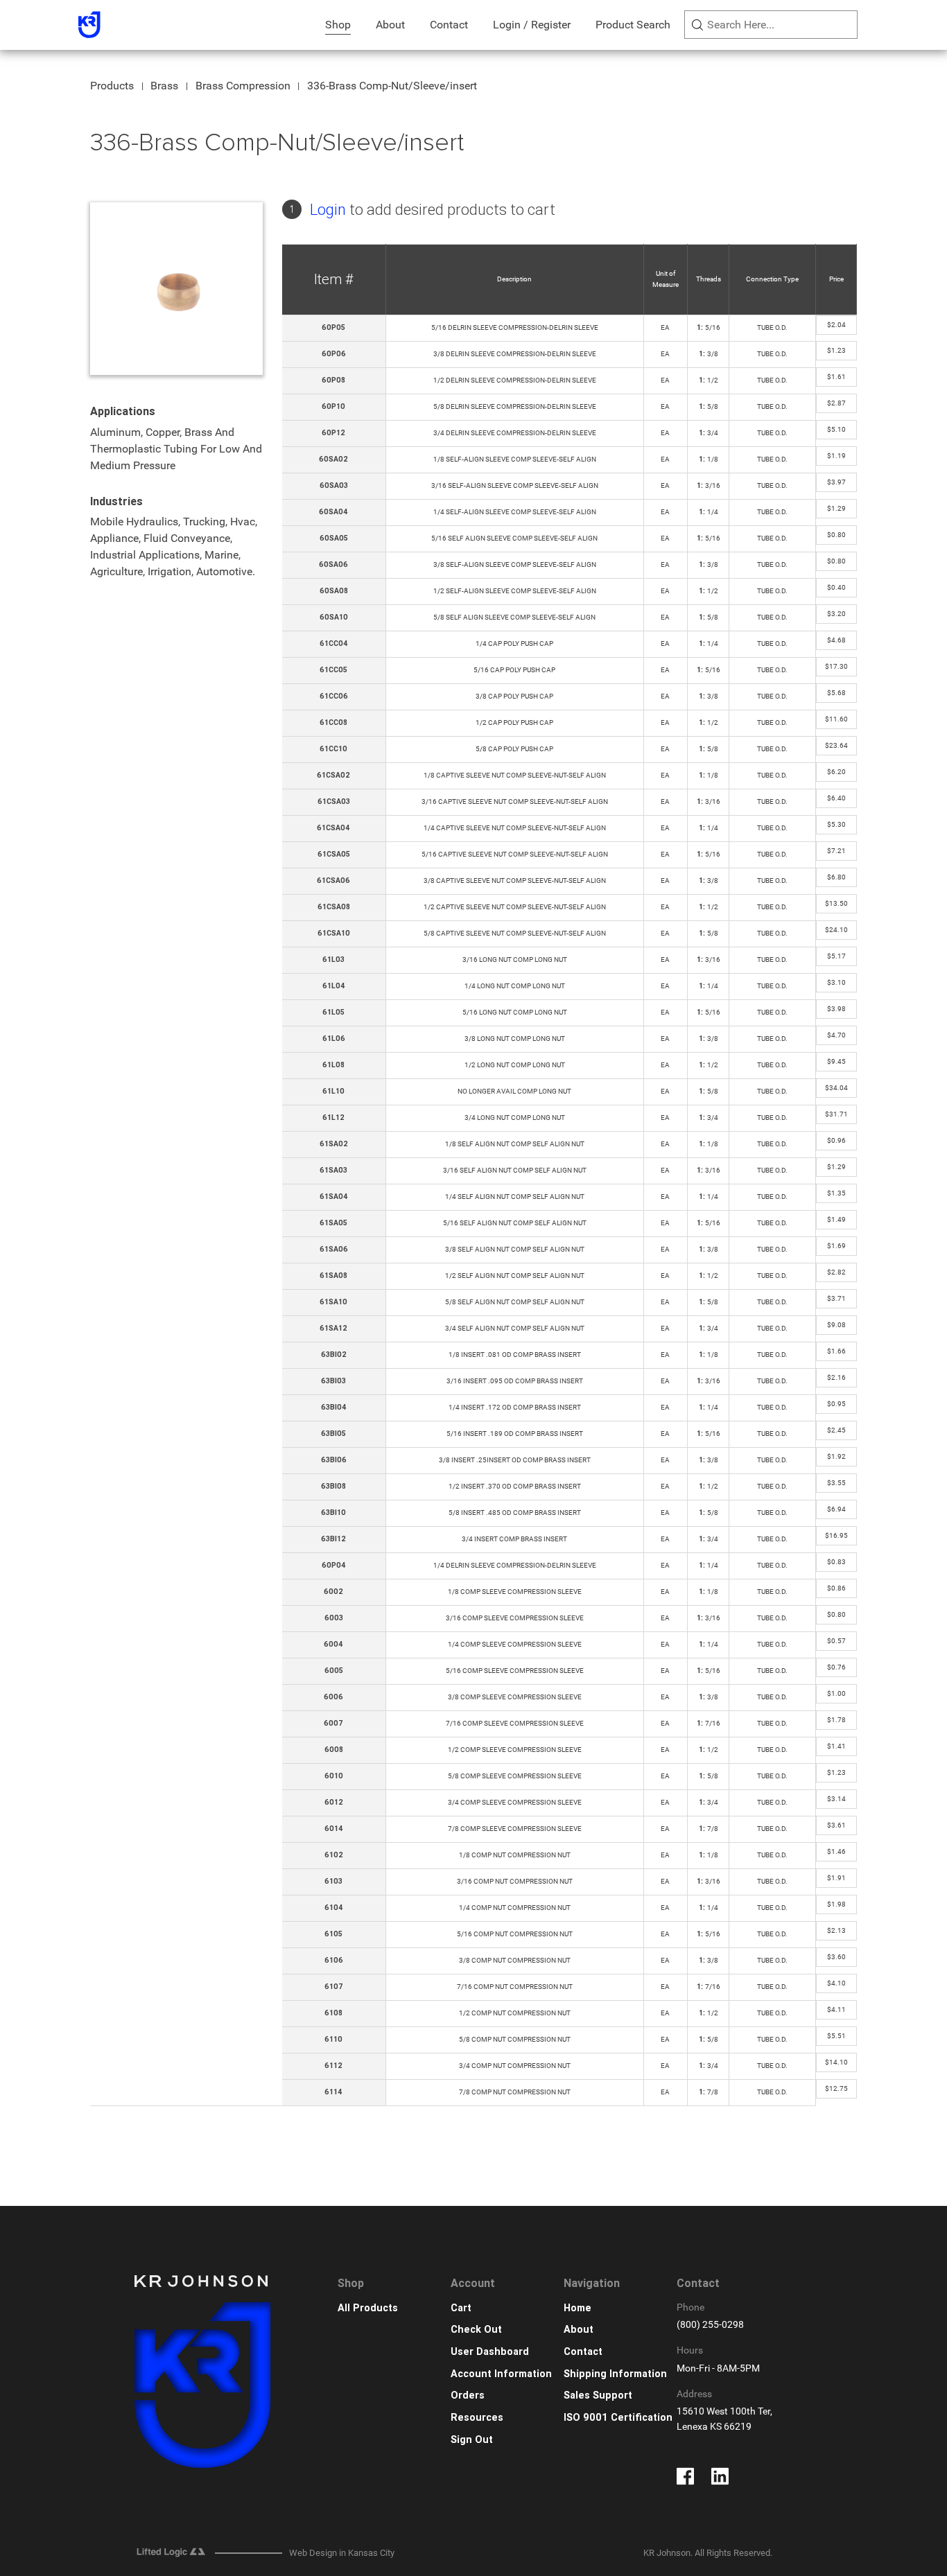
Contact (449, 25)
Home (577, 2308)
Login (328, 210)
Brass (164, 86)
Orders (468, 2395)
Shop (338, 25)
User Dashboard (490, 2352)
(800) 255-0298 (710, 2325)
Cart (461, 2308)
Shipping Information (615, 2374)
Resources (477, 2418)
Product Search (633, 25)
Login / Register (532, 25)
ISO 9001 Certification (618, 2418)
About (390, 25)
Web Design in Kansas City (342, 2553)
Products (112, 86)
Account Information (501, 2374)
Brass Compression (243, 86)
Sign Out (472, 2440)
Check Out (476, 2330)
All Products (368, 2308)
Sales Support (598, 2395)
